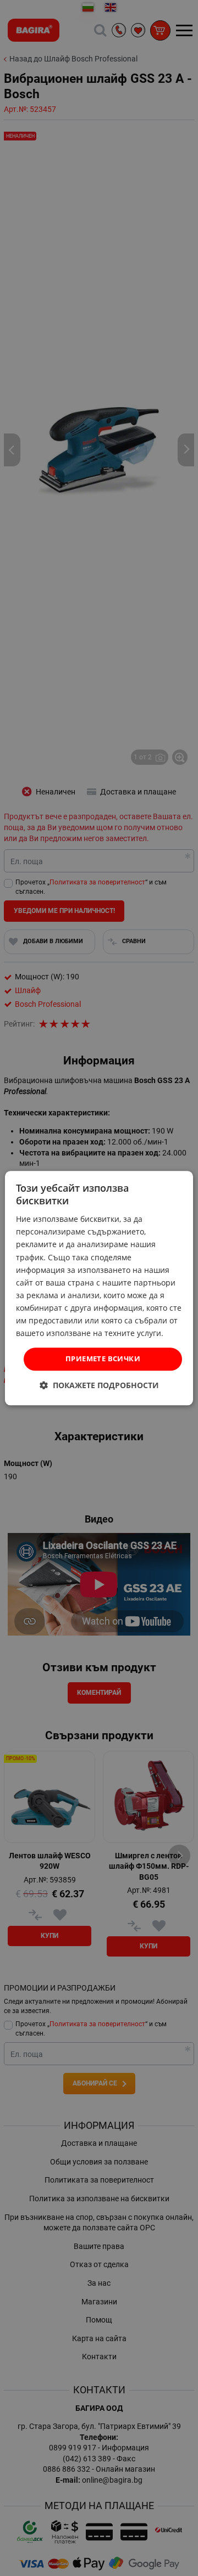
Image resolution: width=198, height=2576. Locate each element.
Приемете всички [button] (103, 1359)
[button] (99, 1385)
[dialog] (99, 1288)
